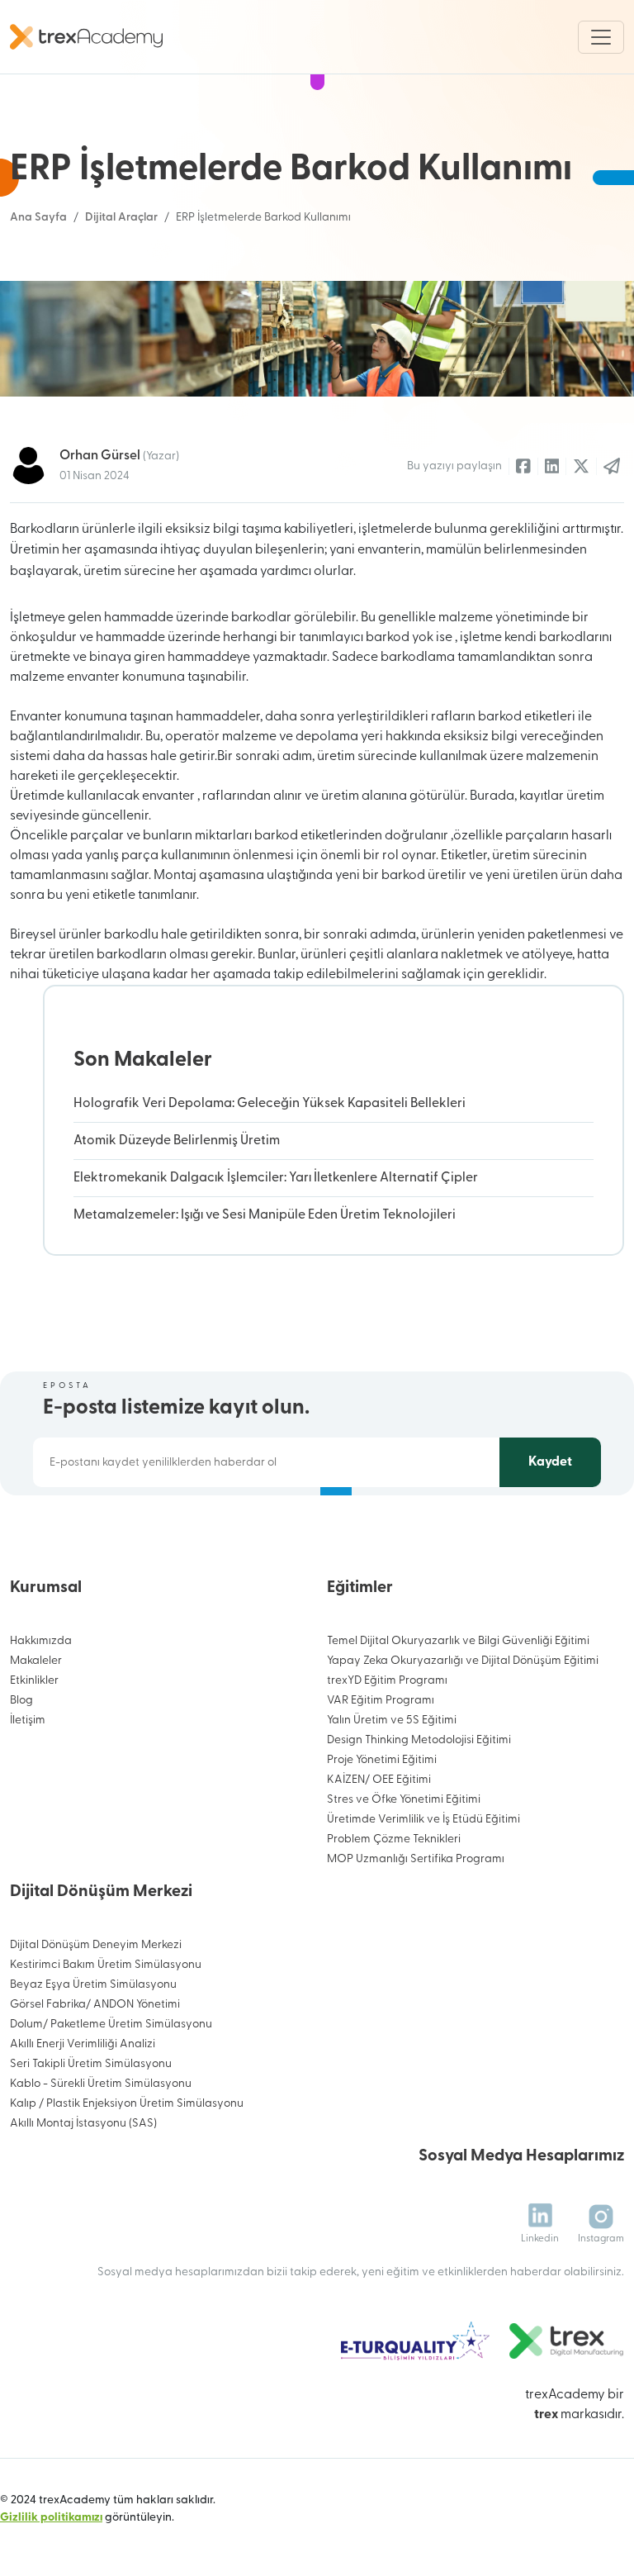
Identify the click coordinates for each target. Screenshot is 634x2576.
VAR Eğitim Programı (381, 1701)
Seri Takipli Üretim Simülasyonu (91, 2064)
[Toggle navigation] (601, 37)
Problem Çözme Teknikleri (394, 1839)
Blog (21, 1701)
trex (546, 2415)
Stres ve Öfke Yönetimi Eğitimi (404, 1800)
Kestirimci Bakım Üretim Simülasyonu (106, 1965)
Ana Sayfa (38, 218)
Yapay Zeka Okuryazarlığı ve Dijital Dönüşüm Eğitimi (463, 1661)
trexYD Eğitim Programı (387, 1681)
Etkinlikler (34, 1681)
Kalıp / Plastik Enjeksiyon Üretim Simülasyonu (127, 2104)
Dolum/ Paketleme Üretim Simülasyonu (111, 2025)
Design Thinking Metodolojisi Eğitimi (419, 1740)
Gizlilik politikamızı (51, 2518)
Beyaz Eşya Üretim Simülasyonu (93, 1985)
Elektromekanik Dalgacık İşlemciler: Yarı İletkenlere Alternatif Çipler (276, 1178)
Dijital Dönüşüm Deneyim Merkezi (96, 1945)
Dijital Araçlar (121, 218)
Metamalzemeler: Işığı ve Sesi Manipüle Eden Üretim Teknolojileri (265, 1215)
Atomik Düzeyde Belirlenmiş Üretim (177, 1141)
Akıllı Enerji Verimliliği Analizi (83, 2044)
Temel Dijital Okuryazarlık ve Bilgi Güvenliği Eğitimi (458, 1641)
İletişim (28, 1721)
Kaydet (550, 1462)
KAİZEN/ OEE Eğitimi (379, 1780)
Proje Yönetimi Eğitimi (382, 1760)
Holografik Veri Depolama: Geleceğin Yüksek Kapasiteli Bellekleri (270, 1104)
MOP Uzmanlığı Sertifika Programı (416, 1859)
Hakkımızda (41, 1641)
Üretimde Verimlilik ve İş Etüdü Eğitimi (423, 1820)
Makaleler (36, 1661)
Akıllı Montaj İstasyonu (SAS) (83, 2124)
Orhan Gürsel (119, 456)
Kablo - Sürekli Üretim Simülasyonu (101, 2084)
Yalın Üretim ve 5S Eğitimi (392, 1721)
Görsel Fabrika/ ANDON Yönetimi (95, 2005)
